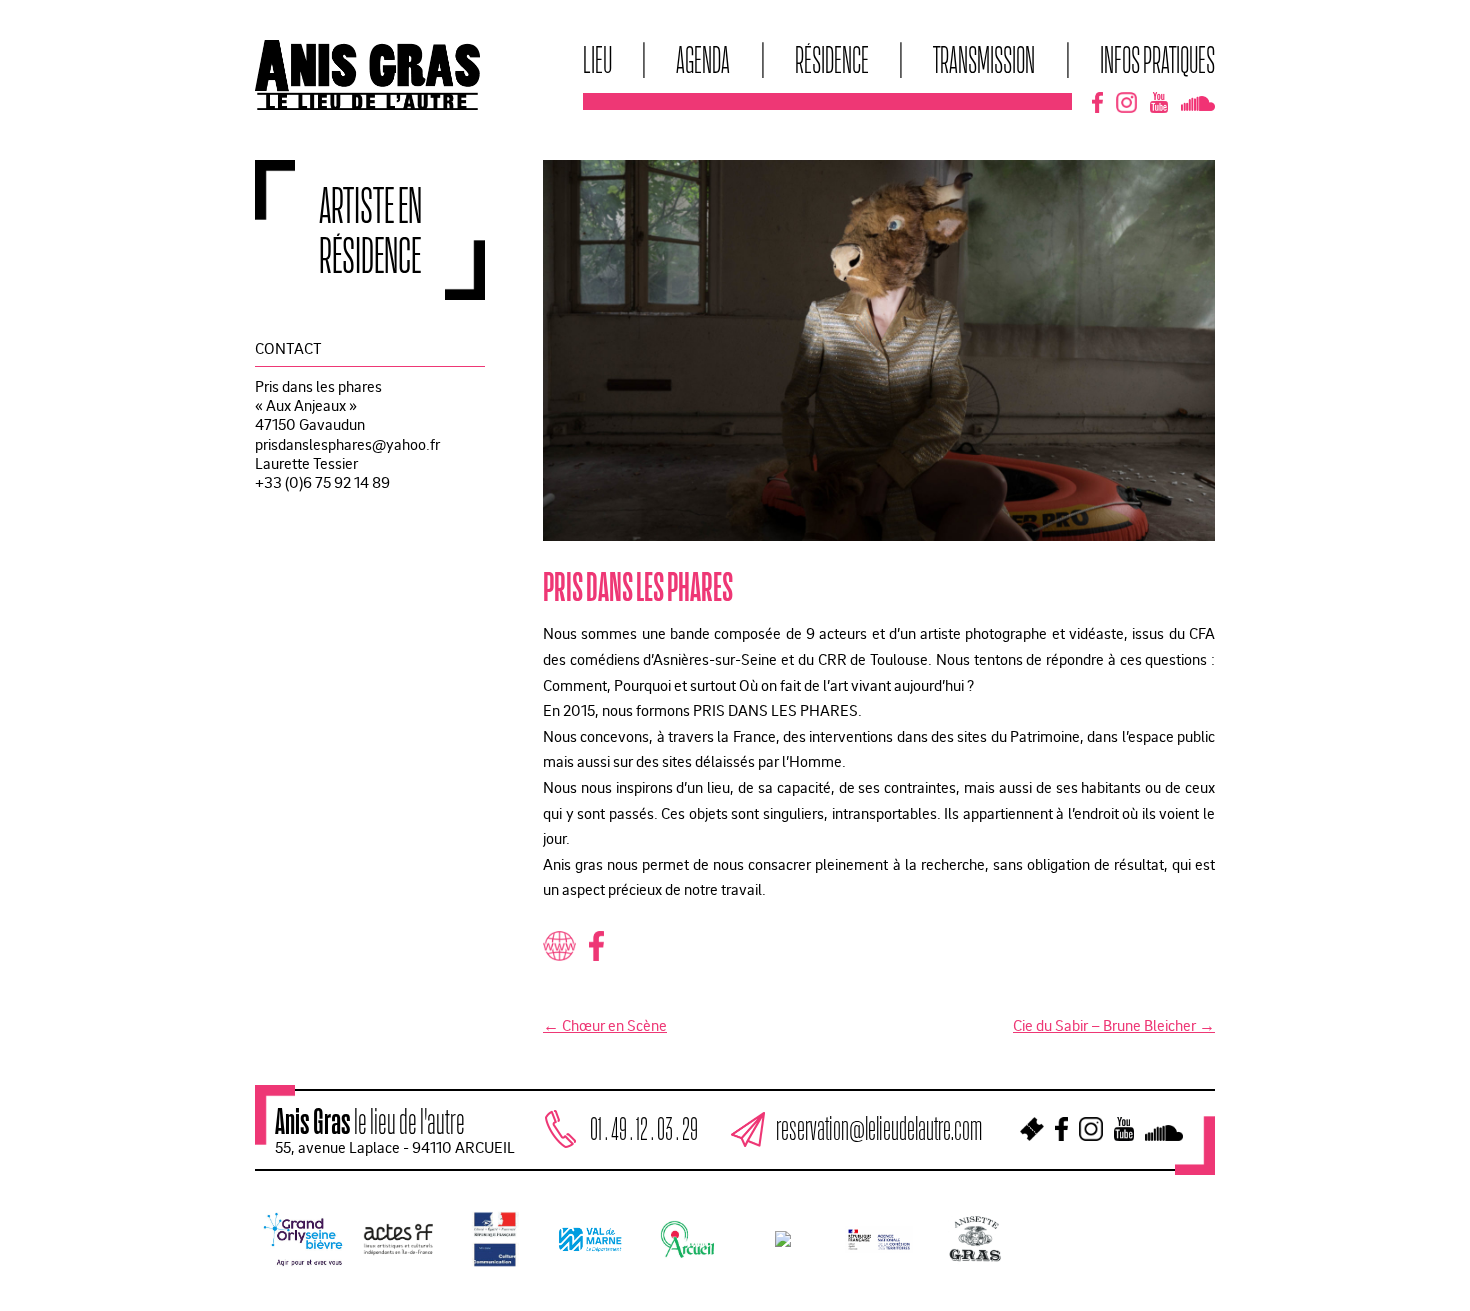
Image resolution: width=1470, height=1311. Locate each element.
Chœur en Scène (605, 1025)
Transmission (984, 59)
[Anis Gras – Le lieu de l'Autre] (367, 104)
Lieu (597, 59)
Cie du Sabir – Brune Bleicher (1114, 1025)
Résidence (832, 59)
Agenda (703, 59)
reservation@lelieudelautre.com (879, 1128)
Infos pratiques (1157, 59)
